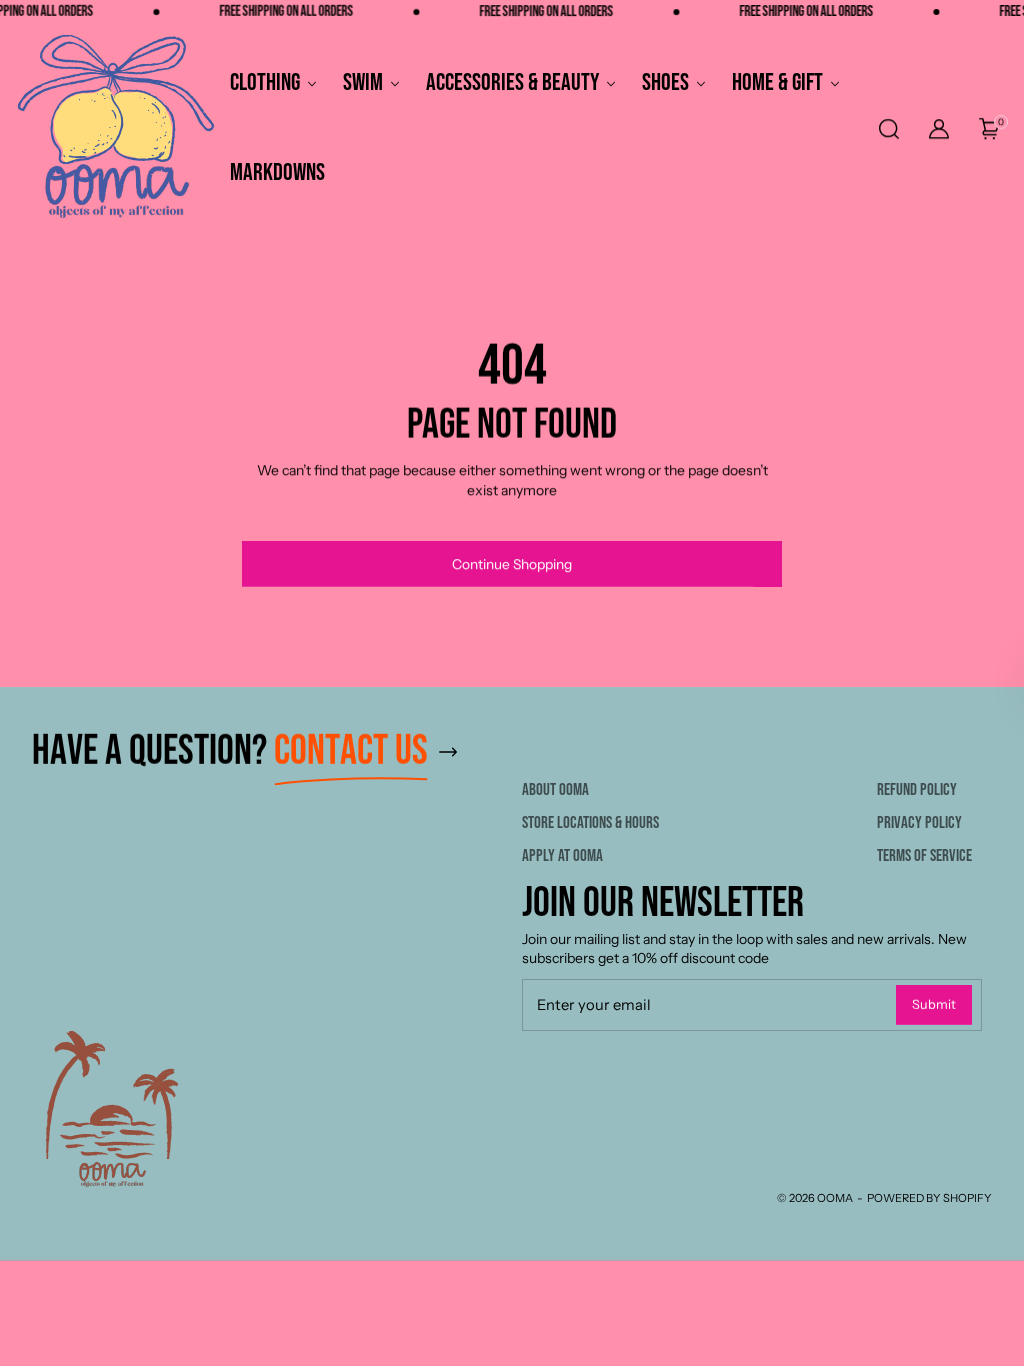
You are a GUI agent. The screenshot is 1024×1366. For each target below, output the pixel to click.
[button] (887, 129)
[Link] (512, 752)
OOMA (835, 1198)
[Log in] (939, 129)
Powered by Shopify (929, 1198)
